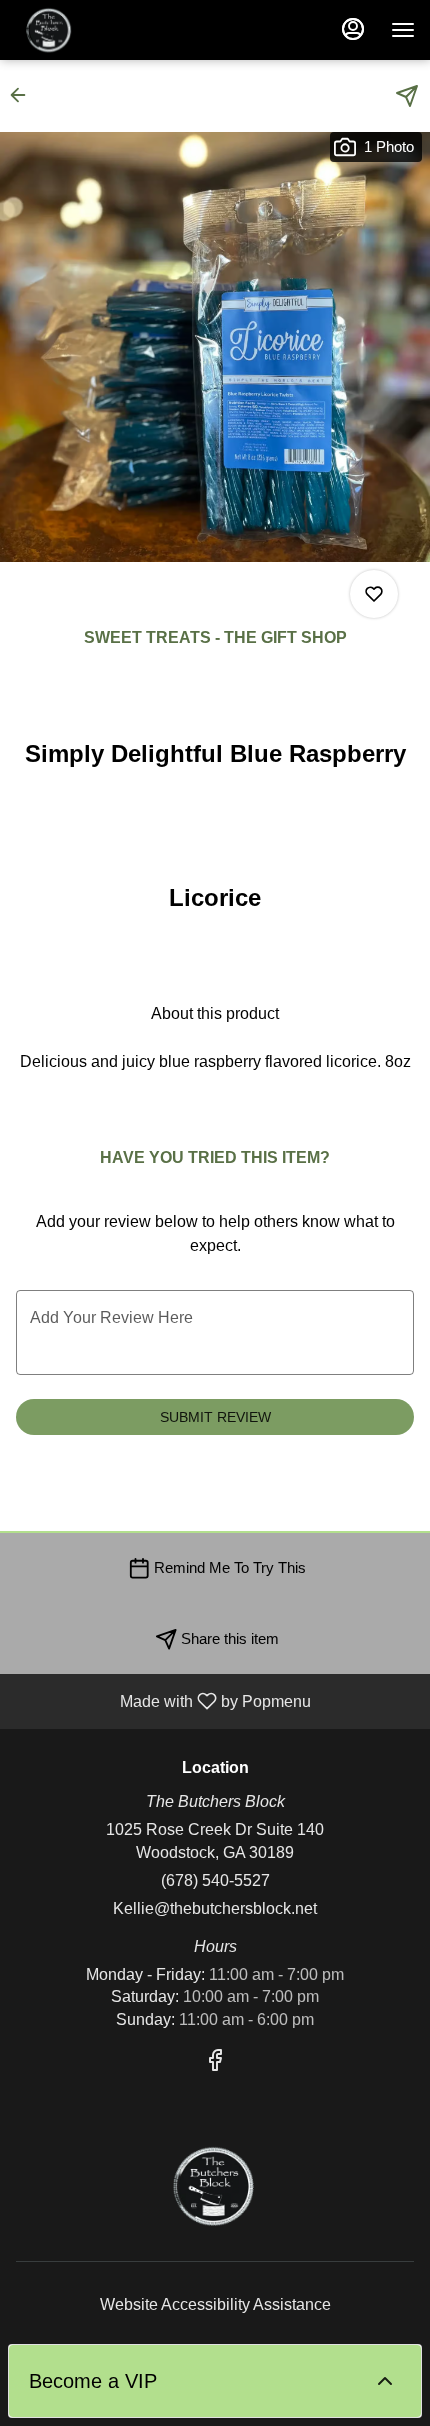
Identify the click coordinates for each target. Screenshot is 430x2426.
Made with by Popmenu (163, 1701)
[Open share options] (407, 96)
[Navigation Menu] (403, 30)
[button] (24, 95)
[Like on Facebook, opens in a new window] (215, 2063)
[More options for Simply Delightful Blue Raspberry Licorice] (374, 594)
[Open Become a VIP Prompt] (385, 2381)
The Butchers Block (215, 2186)
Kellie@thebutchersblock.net (215, 1908)
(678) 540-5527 (215, 1880)
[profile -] (353, 29)
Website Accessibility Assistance (215, 2304)
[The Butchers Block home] (105, 30)
